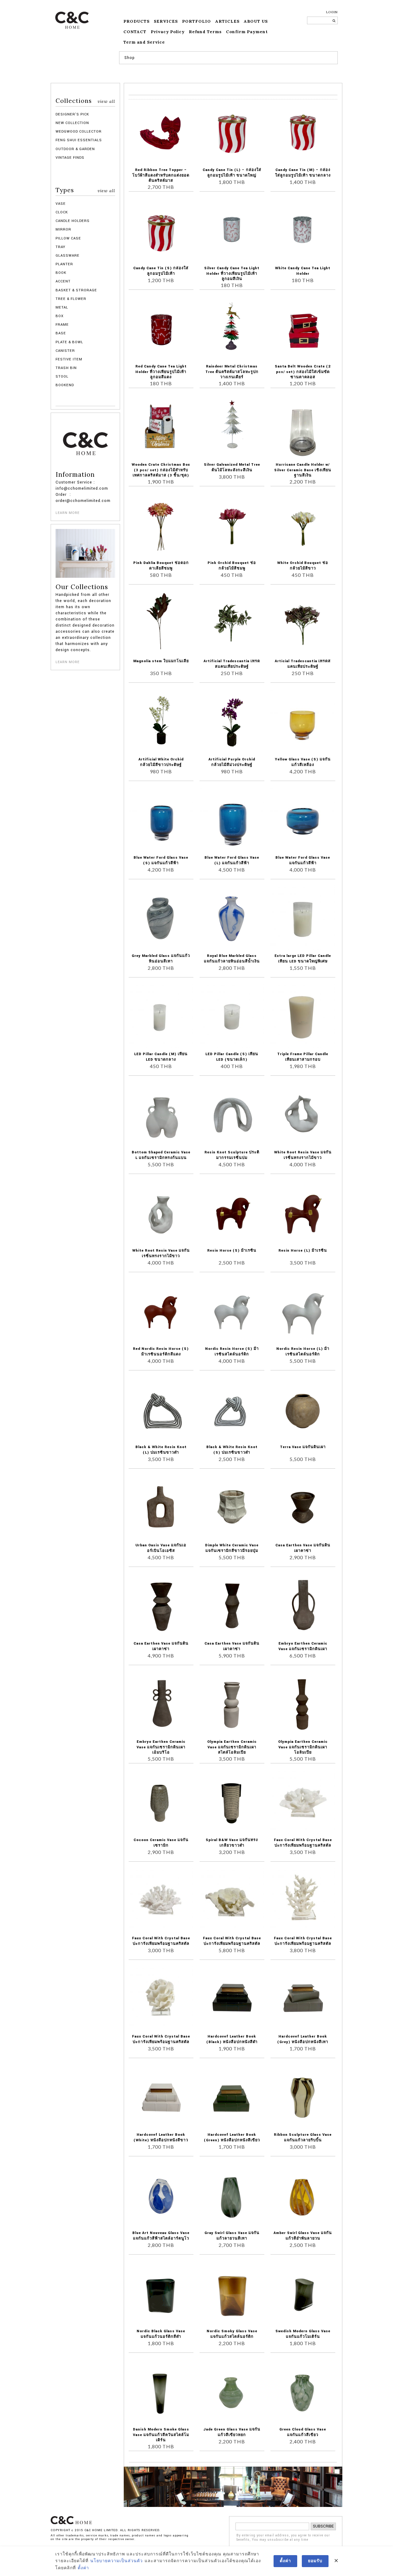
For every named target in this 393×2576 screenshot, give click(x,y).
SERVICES (166, 21)
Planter (64, 264)
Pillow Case (68, 238)
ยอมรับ (315, 2561)
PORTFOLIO (196, 21)
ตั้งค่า (83, 2568)
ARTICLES (227, 21)
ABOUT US (256, 21)
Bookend (65, 385)
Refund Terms (205, 32)
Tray (60, 247)
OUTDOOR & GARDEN (75, 149)
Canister (65, 351)
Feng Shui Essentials (79, 140)
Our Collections (82, 587)
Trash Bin (66, 368)
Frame (62, 325)
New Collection (72, 123)
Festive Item (69, 359)
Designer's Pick (72, 114)
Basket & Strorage (76, 290)
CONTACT (135, 32)
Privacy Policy (168, 32)
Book (61, 273)
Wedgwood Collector (79, 132)
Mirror (63, 229)
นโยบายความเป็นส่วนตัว (117, 2561)
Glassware (68, 256)
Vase (61, 204)
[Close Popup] (336, 2561)
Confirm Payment (247, 32)
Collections (85, 101)
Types (85, 190)
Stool (62, 377)
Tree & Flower (71, 299)
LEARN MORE (68, 513)
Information (75, 475)
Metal (62, 307)
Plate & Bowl (69, 342)
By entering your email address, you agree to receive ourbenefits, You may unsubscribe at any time (283, 2538)
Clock (62, 212)
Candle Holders (73, 221)
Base (61, 333)
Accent (63, 281)
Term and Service (144, 42)
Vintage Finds (70, 158)
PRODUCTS (136, 21)
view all (106, 101)
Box (60, 316)
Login (332, 12)
